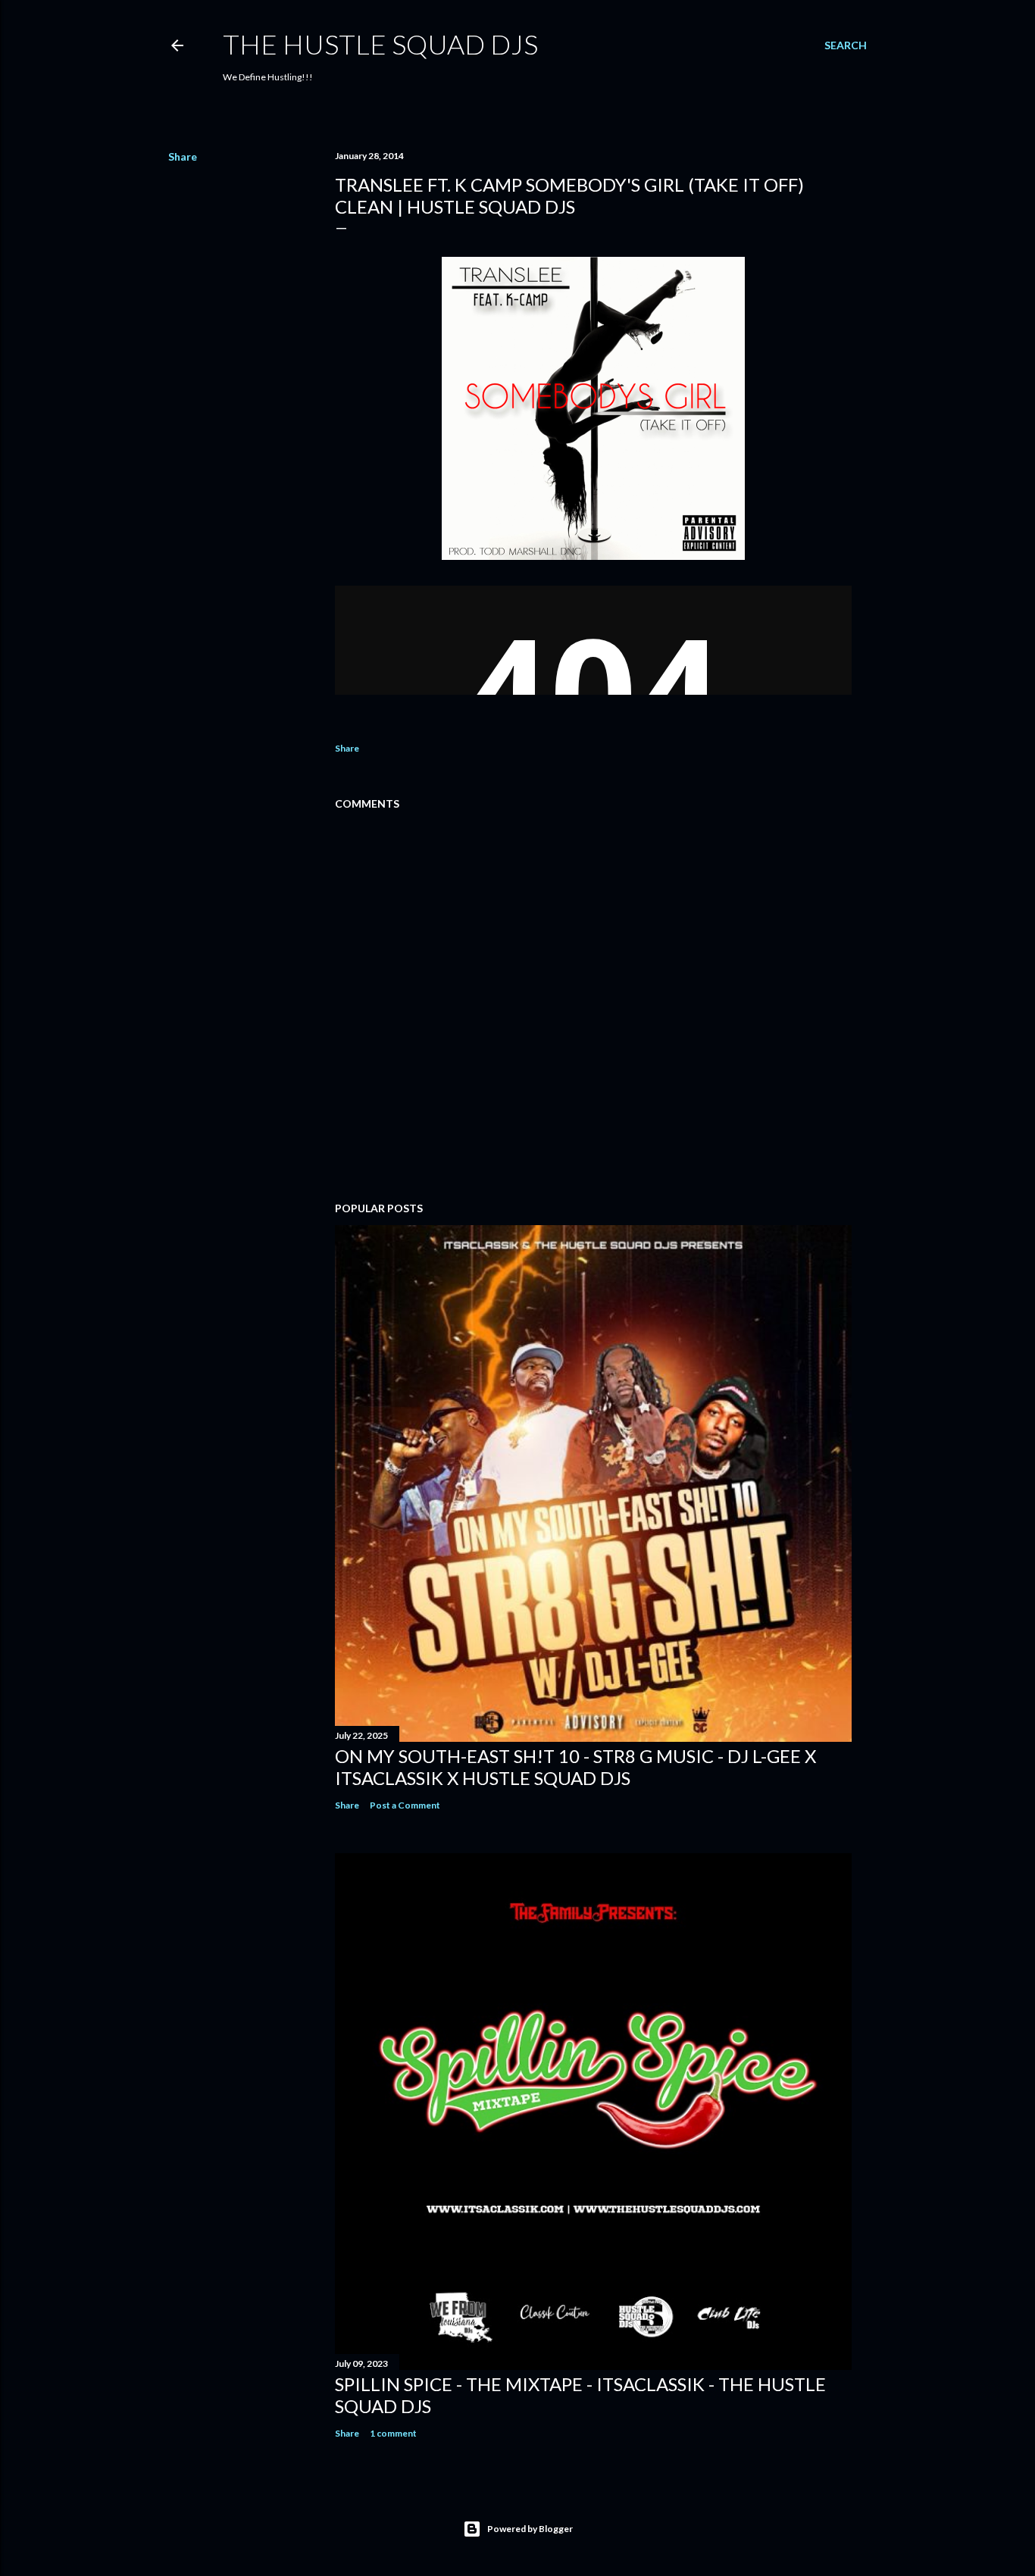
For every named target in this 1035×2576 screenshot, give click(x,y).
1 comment (393, 2433)
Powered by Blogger (530, 2529)
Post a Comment (405, 1805)
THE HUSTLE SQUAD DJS (380, 44)
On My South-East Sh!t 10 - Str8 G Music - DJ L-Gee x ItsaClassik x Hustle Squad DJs (575, 1767)
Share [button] (183, 156)
